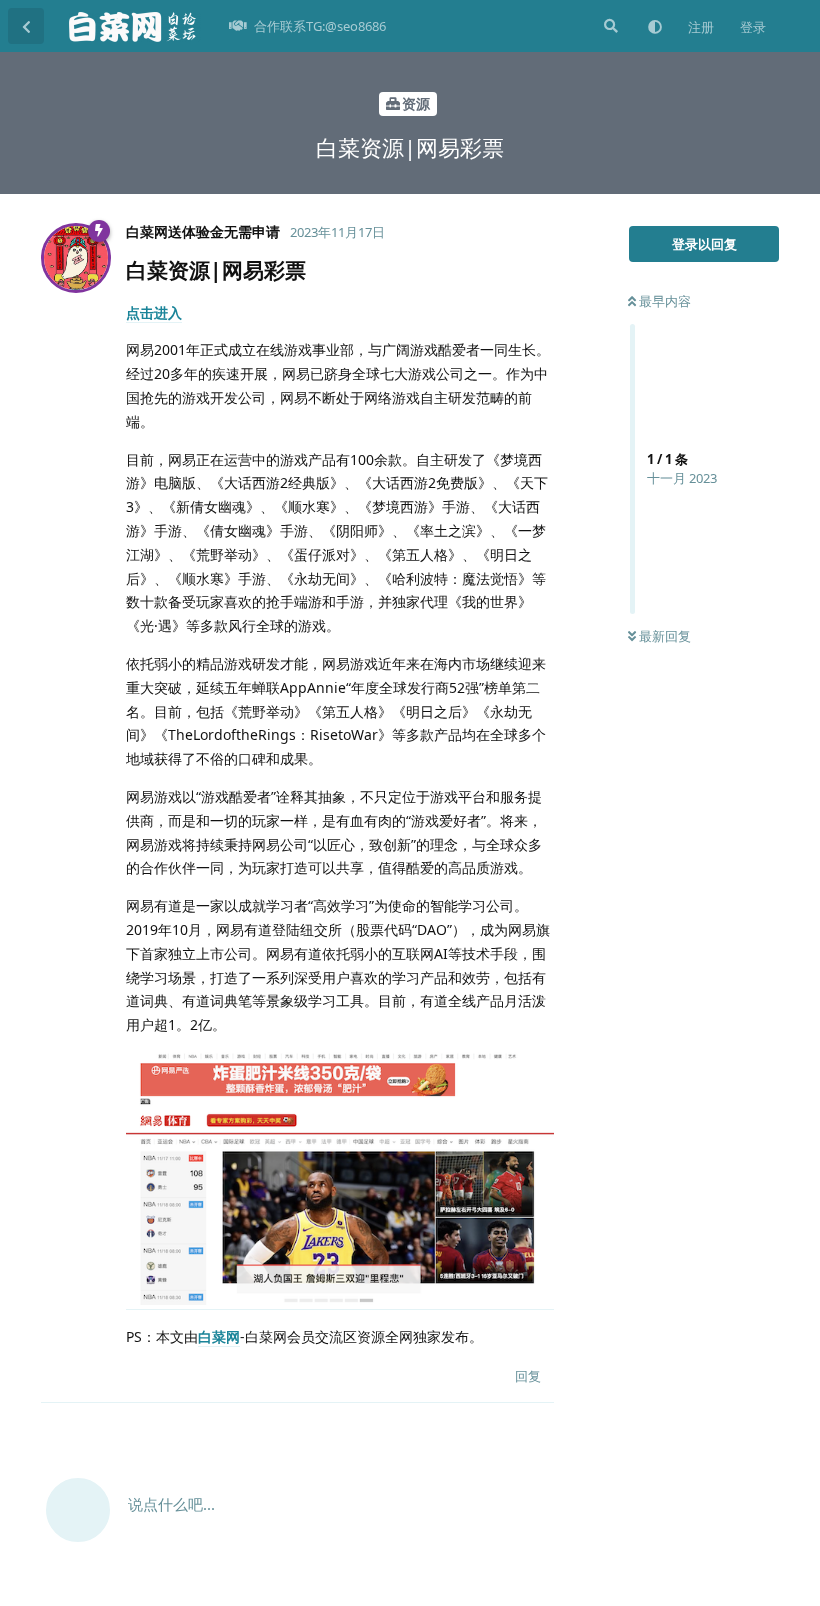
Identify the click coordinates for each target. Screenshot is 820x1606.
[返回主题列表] (26, 26)
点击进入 (154, 312)
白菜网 (219, 1336)
